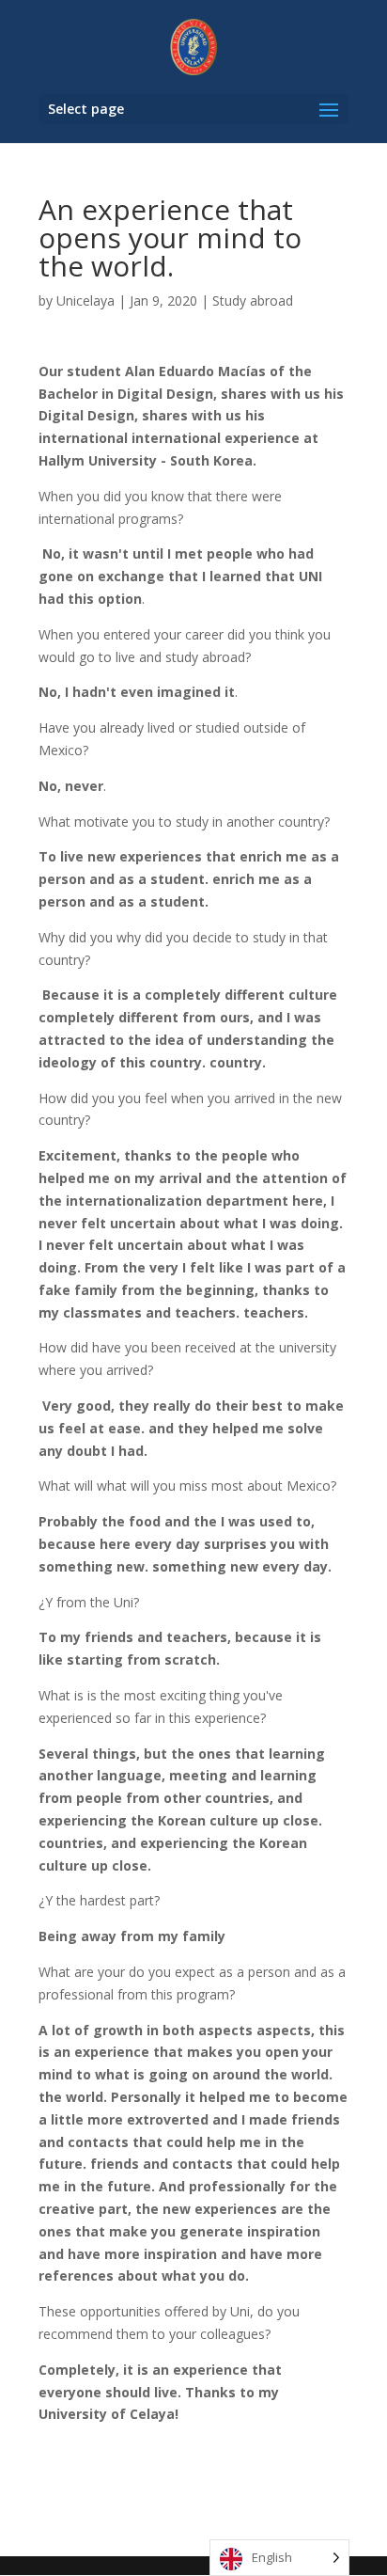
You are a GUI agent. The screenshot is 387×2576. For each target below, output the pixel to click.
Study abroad (253, 300)
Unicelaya (85, 300)
